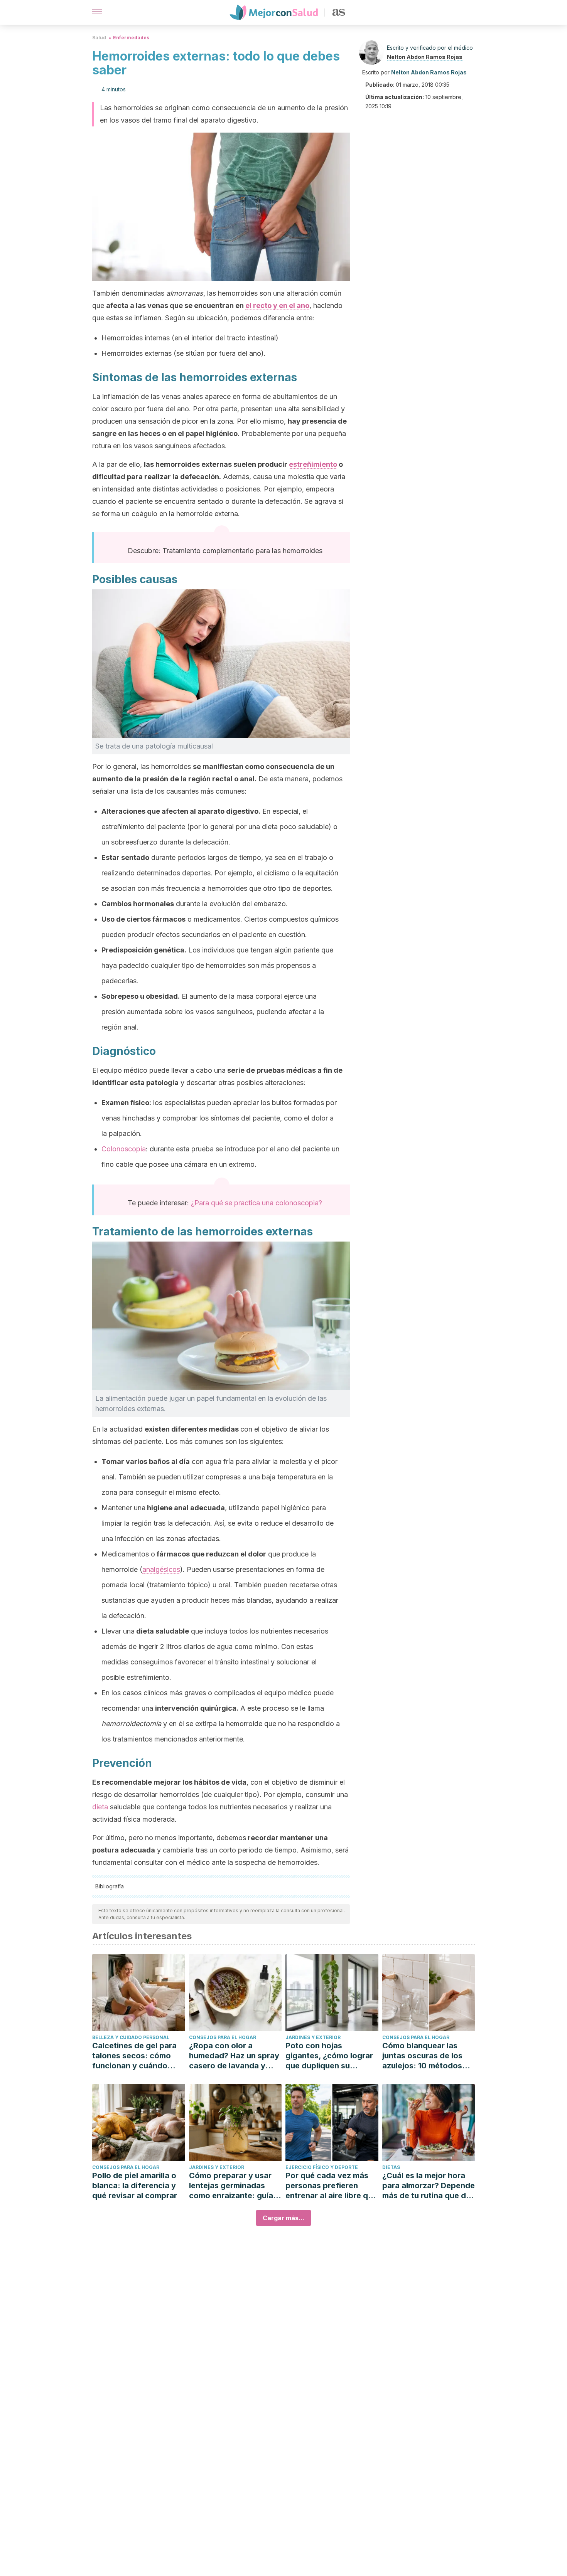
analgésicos (161, 1569)
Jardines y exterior (313, 2037)
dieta (100, 1807)
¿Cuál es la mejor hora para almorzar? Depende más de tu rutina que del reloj (429, 2186)
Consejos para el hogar (223, 2037)
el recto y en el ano (277, 305)
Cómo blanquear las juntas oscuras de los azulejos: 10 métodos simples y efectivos (422, 2056)
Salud (99, 38)
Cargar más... (283, 2218)
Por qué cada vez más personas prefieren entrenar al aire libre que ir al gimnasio (331, 2186)
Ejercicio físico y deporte (322, 2167)
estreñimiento (313, 464)
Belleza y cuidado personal (131, 2037)
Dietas (391, 2167)
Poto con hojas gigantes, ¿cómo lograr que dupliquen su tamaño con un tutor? (329, 2056)
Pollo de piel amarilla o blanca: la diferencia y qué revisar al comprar (135, 2186)
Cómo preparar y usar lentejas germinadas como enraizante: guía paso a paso (231, 2186)
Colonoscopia (124, 1149)
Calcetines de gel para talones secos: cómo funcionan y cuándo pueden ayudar (134, 2056)
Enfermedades (131, 38)
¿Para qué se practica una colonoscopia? (256, 1203)
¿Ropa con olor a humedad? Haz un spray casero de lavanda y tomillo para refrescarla (234, 2056)
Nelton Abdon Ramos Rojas (425, 57)
